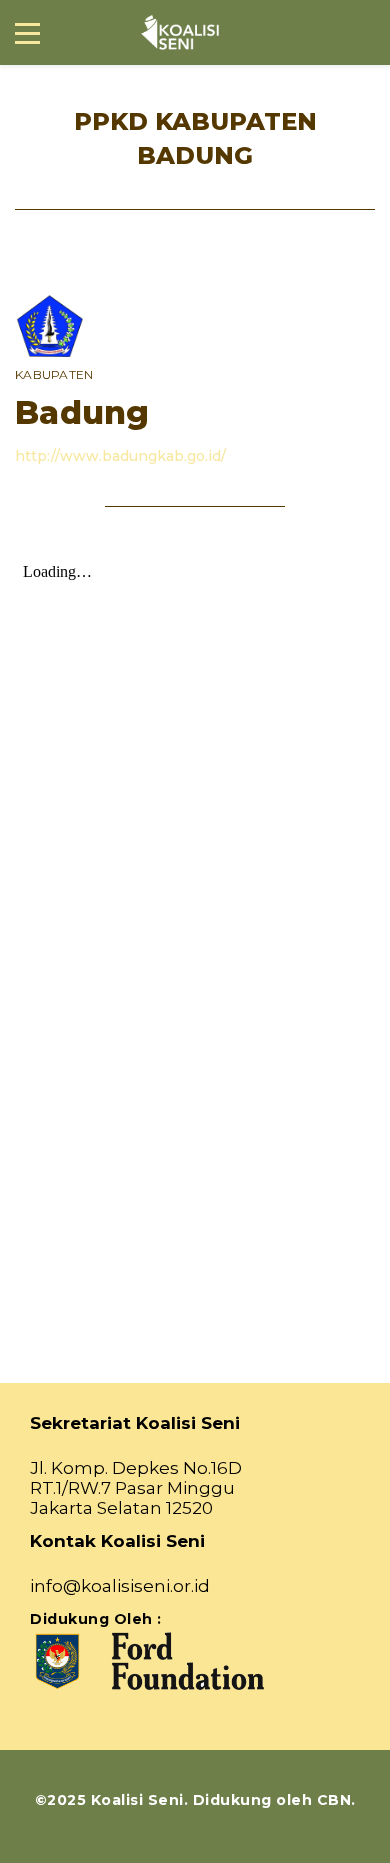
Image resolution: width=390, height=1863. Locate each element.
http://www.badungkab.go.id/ (120, 456)
